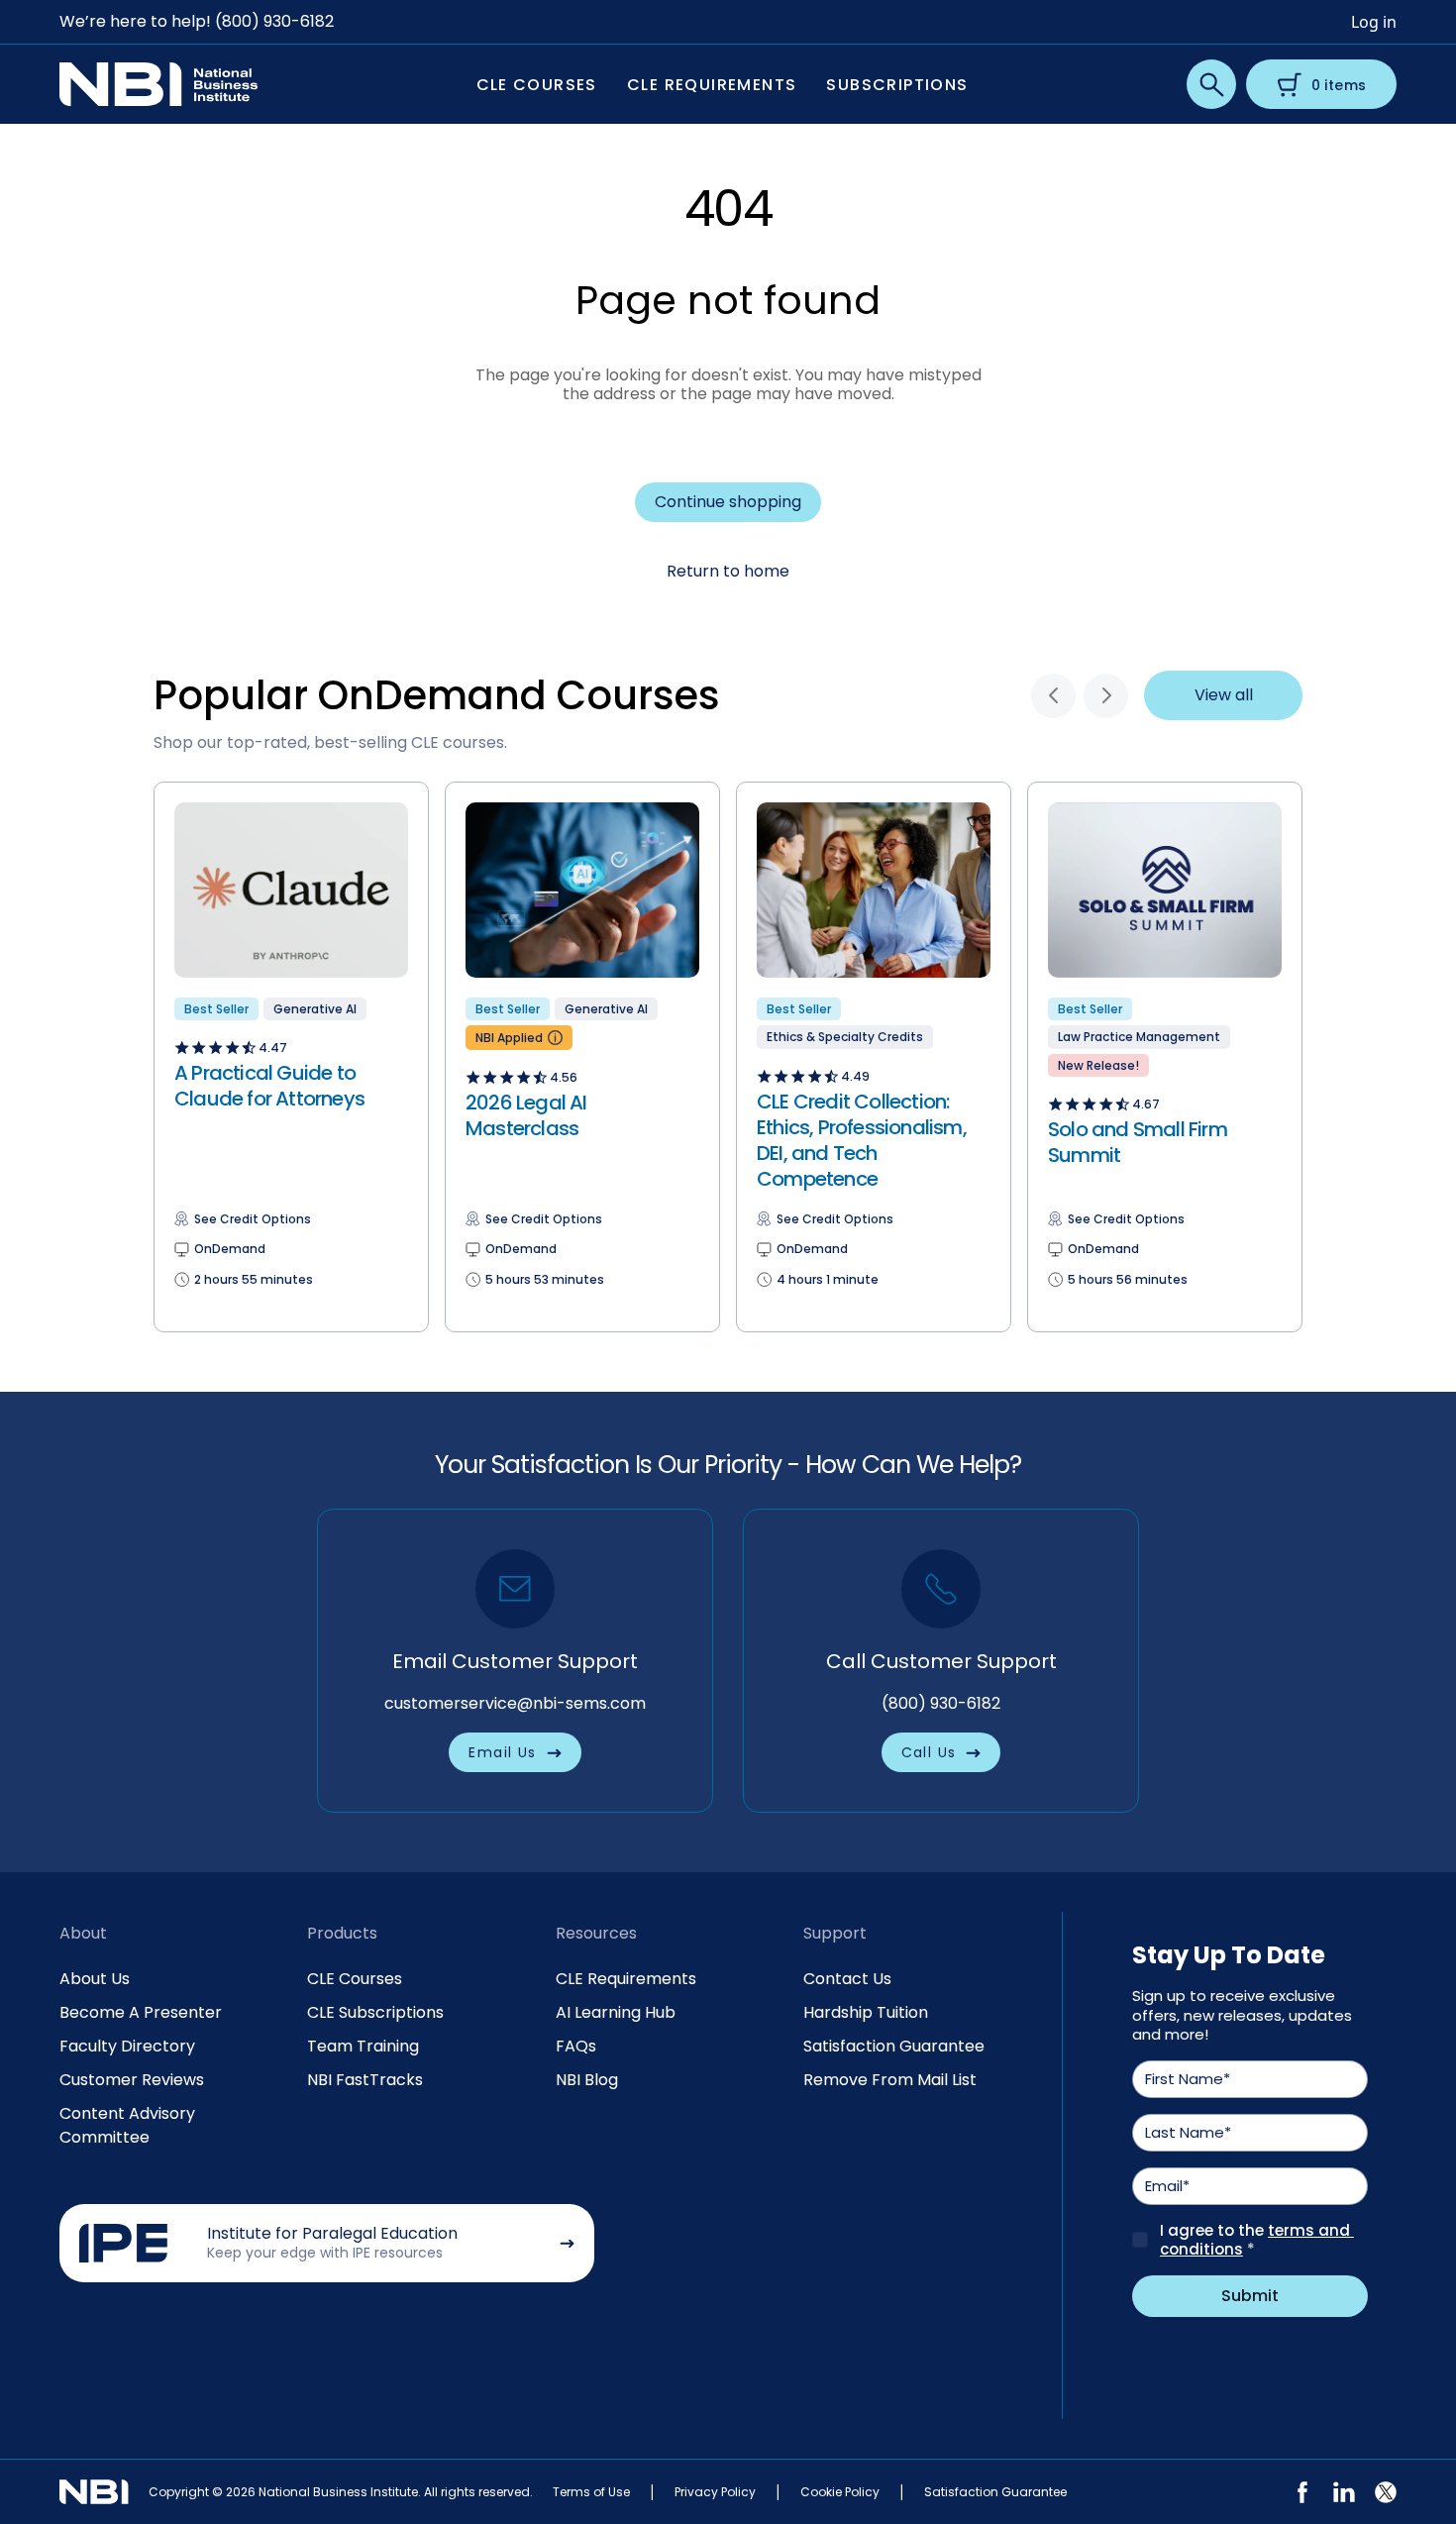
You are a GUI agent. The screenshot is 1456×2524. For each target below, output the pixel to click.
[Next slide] (1106, 696)
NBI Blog (587, 2080)
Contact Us (847, 1979)
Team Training (363, 2046)
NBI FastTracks (365, 2080)
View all (1224, 695)
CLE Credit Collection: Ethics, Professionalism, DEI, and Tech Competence (862, 1140)
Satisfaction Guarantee (894, 2046)
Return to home (728, 571)
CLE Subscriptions (375, 2012)
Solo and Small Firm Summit (1138, 1142)
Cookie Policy (840, 2492)
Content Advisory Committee (127, 2125)
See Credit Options (253, 1219)
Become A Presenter (141, 2012)
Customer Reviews (132, 2080)
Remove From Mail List (890, 2080)
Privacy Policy (715, 2492)
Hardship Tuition (866, 2012)
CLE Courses (355, 1979)
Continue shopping (728, 502)
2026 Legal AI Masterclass (526, 1115)
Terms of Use (591, 2492)
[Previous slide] (1053, 696)
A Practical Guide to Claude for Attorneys (269, 1086)
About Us (95, 1979)
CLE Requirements (626, 1979)
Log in (1374, 22)
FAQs (576, 2046)
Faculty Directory (127, 2046)
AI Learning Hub (616, 2012)
